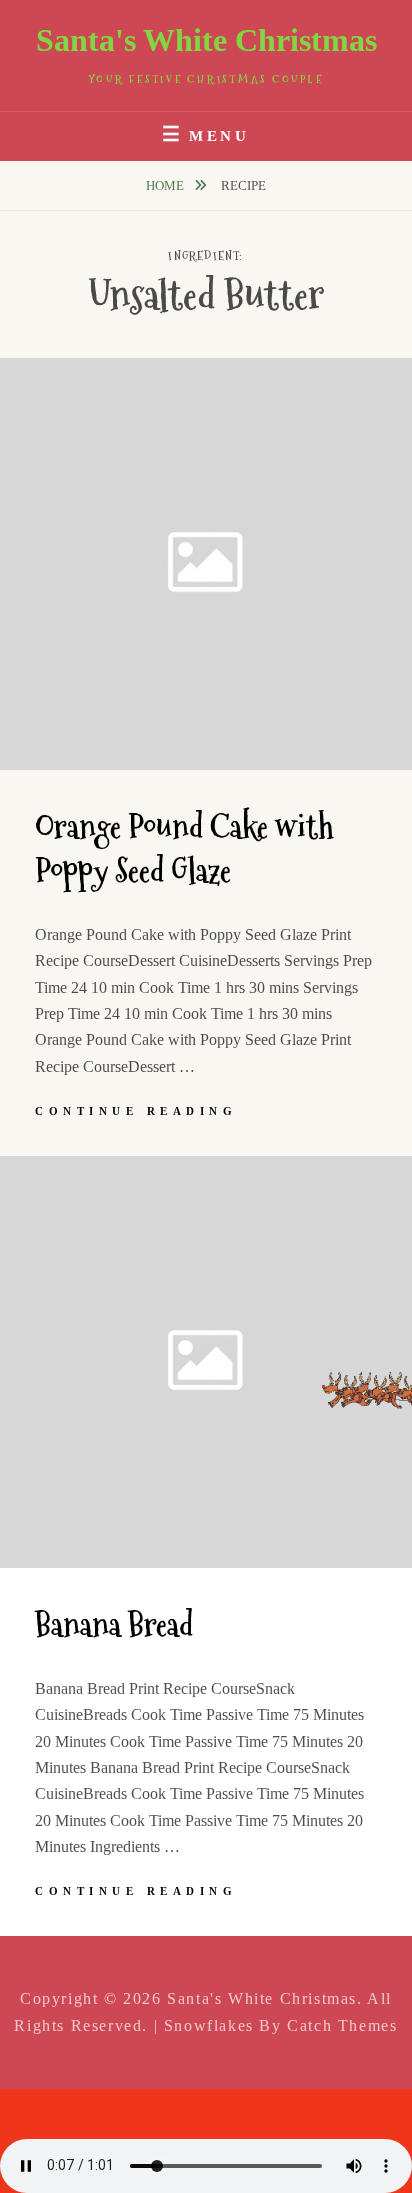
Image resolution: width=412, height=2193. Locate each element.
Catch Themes (342, 2025)
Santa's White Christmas (206, 40)
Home (166, 185)
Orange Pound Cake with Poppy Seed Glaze (184, 849)
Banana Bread (114, 1625)
